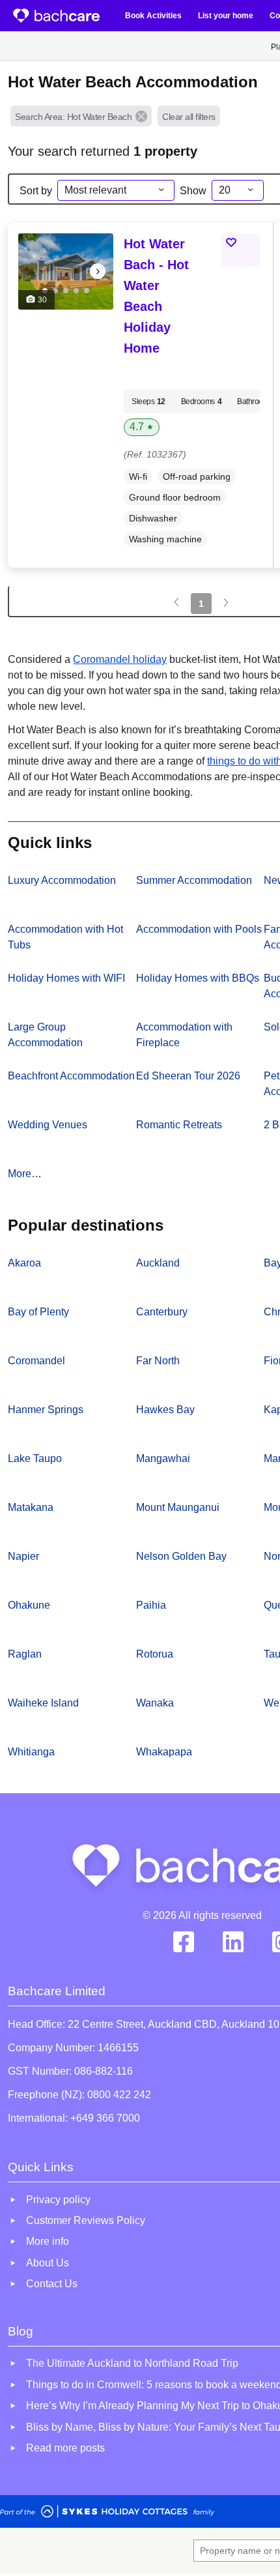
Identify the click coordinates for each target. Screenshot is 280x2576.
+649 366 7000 (105, 2118)
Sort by (36, 191)
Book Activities (153, 16)
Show (193, 191)
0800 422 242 (119, 2095)
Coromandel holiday (120, 659)
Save (246, 242)
